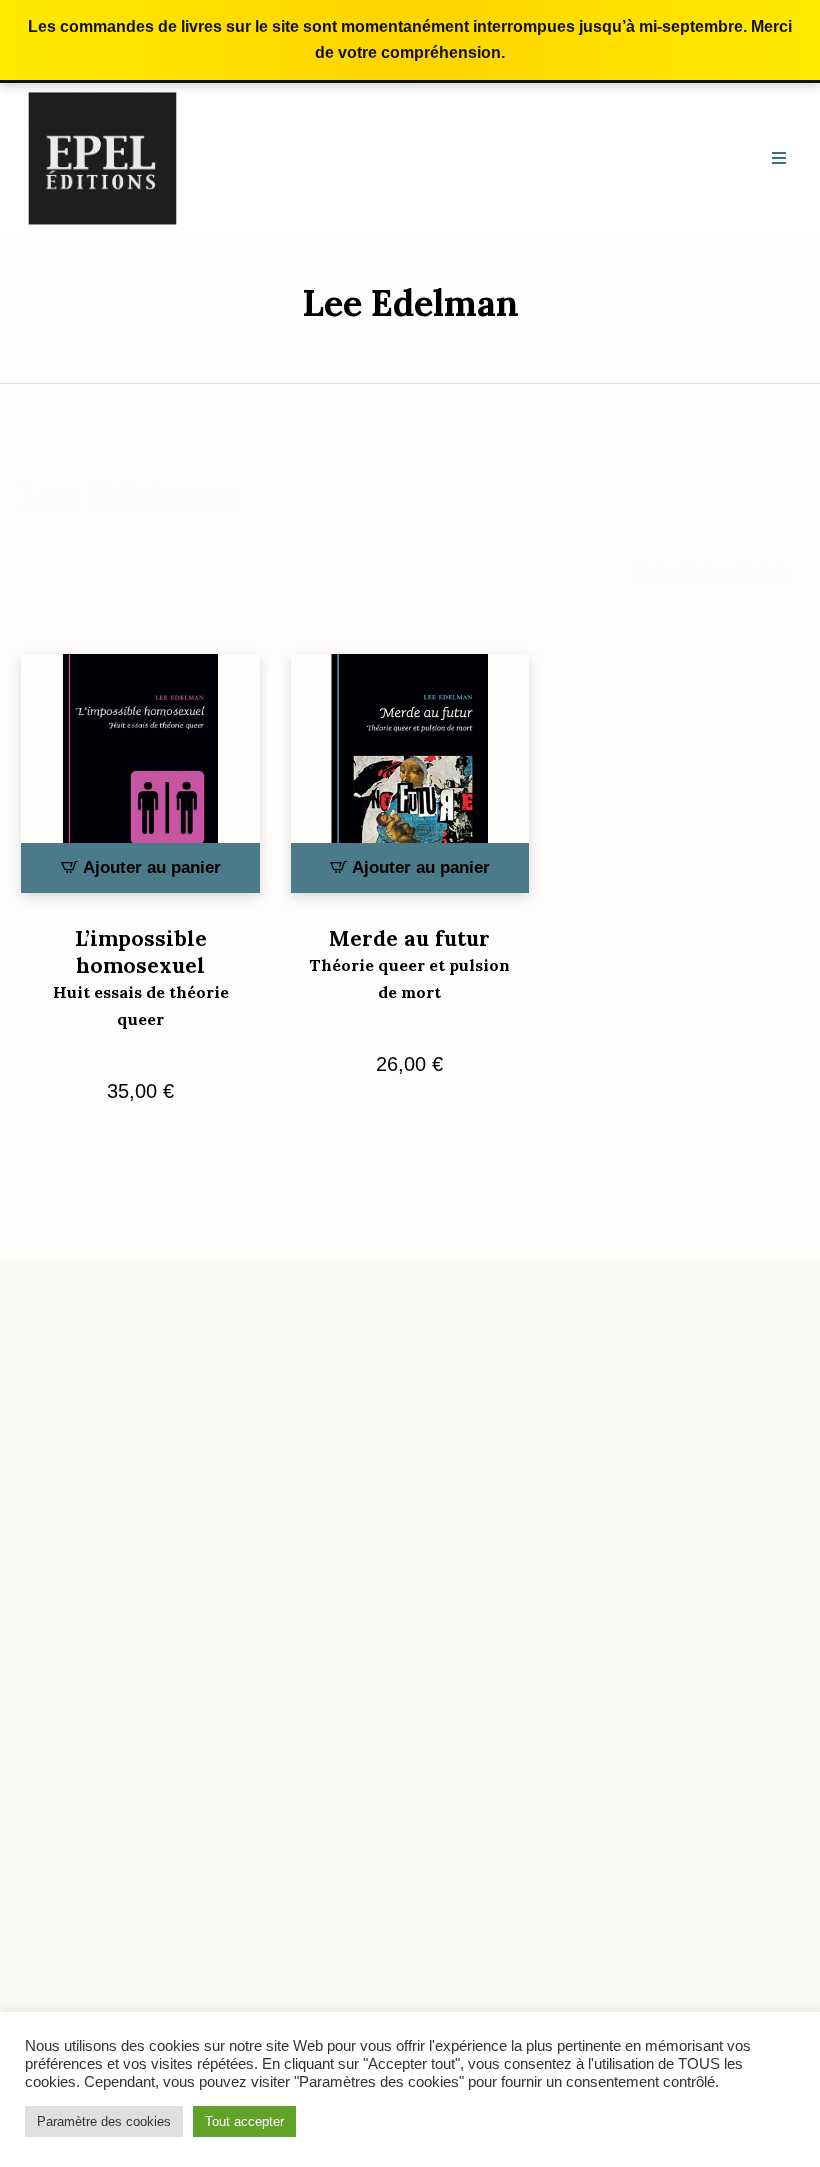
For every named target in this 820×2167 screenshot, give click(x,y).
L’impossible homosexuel (141, 977)
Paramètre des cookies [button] (104, 2121)
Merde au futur (409, 963)
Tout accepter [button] (244, 2121)
